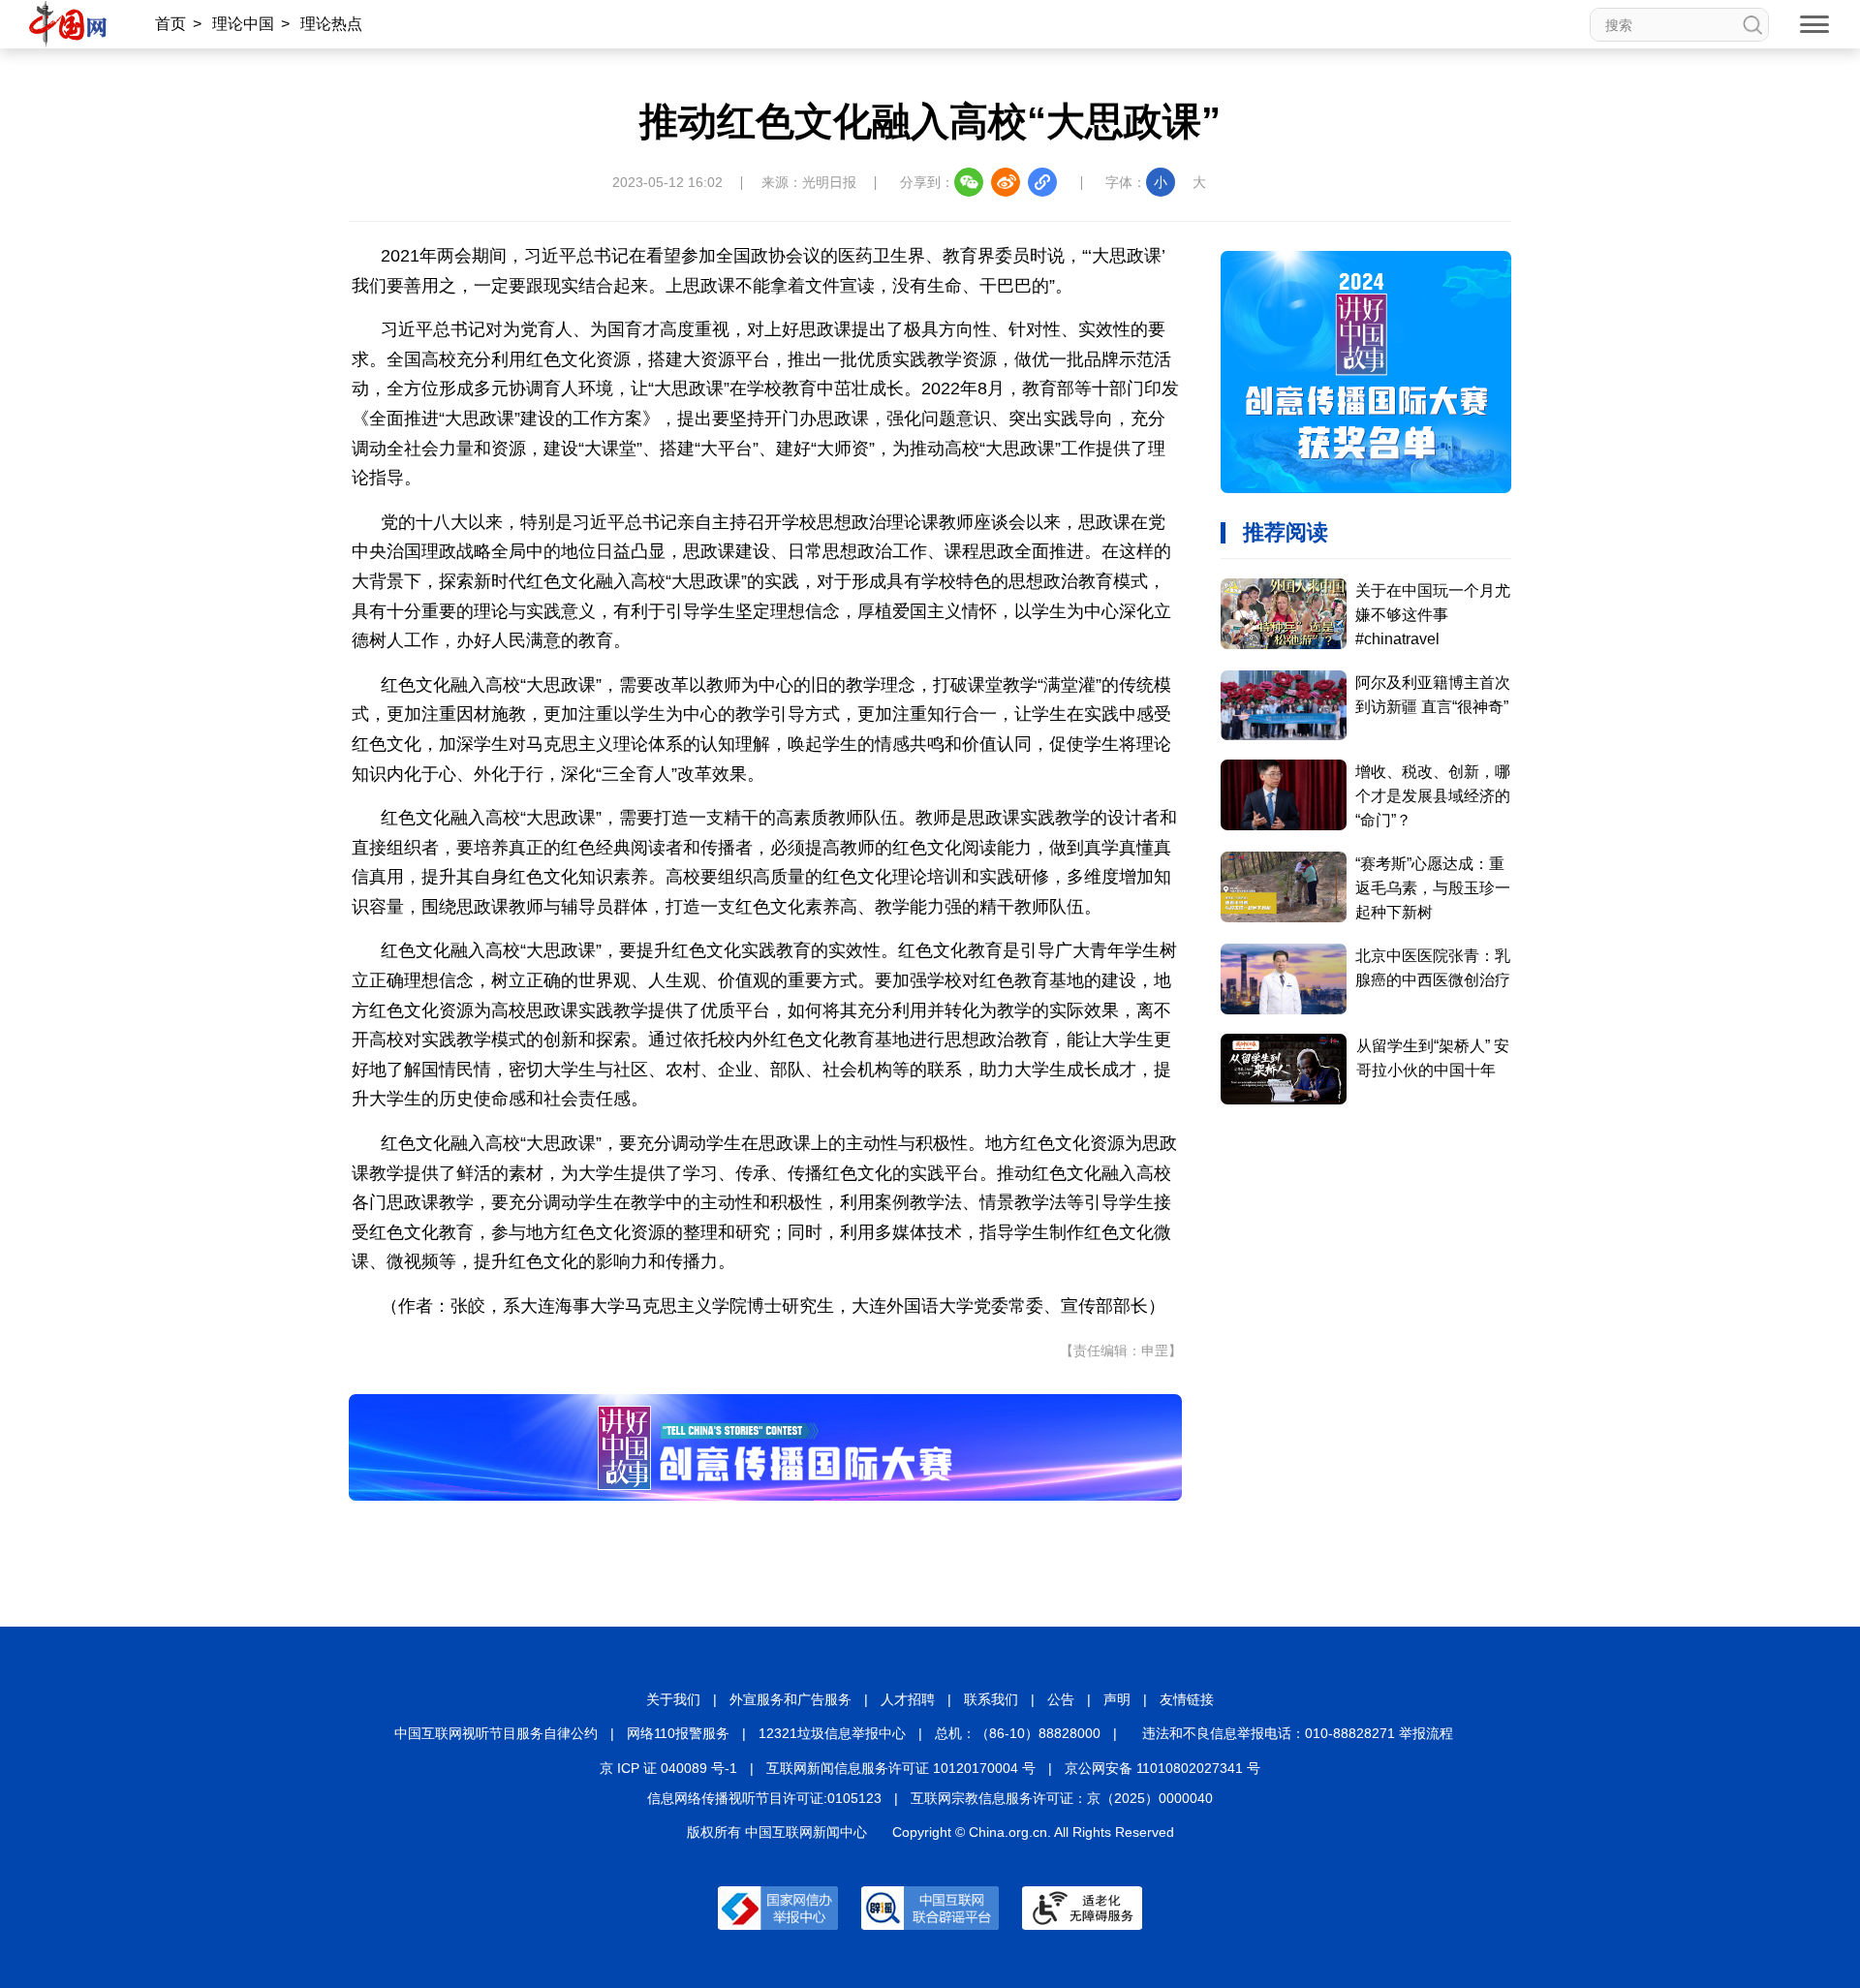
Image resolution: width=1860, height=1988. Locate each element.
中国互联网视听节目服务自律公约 (496, 1733)
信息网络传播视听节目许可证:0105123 (764, 1798)
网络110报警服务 (678, 1733)
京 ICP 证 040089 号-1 (668, 1768)
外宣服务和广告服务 (790, 1699)
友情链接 (1187, 1699)
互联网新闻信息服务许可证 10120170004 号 (901, 1768)
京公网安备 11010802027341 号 (1162, 1768)
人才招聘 (908, 1699)
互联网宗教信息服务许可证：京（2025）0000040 (1062, 1798)
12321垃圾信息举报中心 (832, 1733)
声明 (1117, 1699)
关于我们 (673, 1699)
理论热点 (331, 24)
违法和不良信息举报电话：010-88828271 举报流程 (1298, 1733)
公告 (1061, 1699)
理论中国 (243, 24)
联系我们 (991, 1699)
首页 (170, 24)
